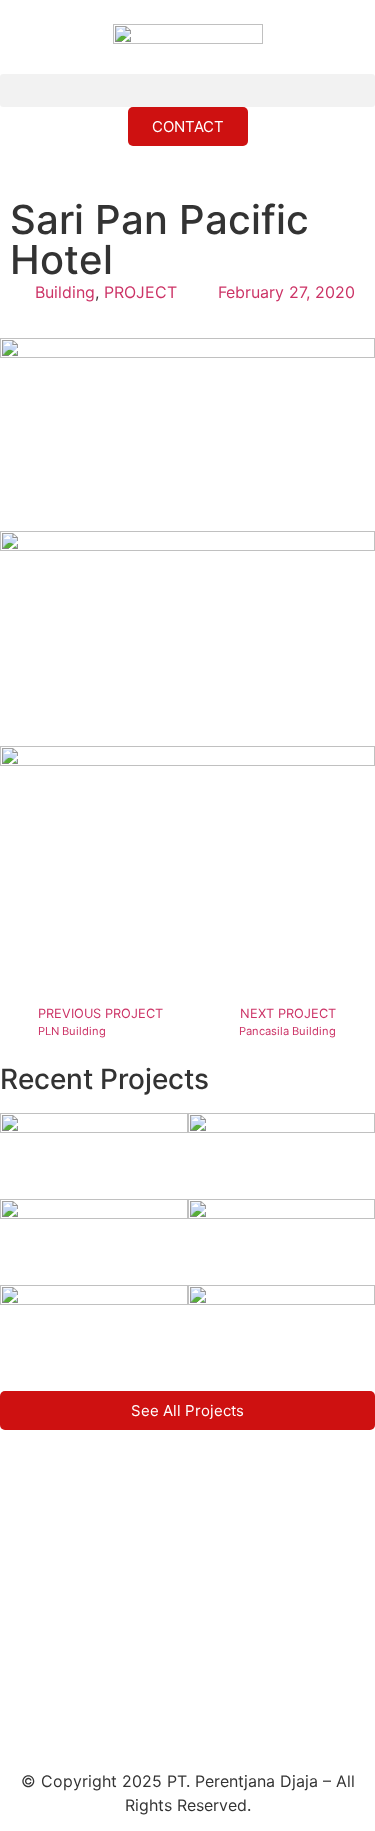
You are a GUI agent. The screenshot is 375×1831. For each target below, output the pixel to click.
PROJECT (140, 292)
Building (65, 292)
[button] (187, 90)
